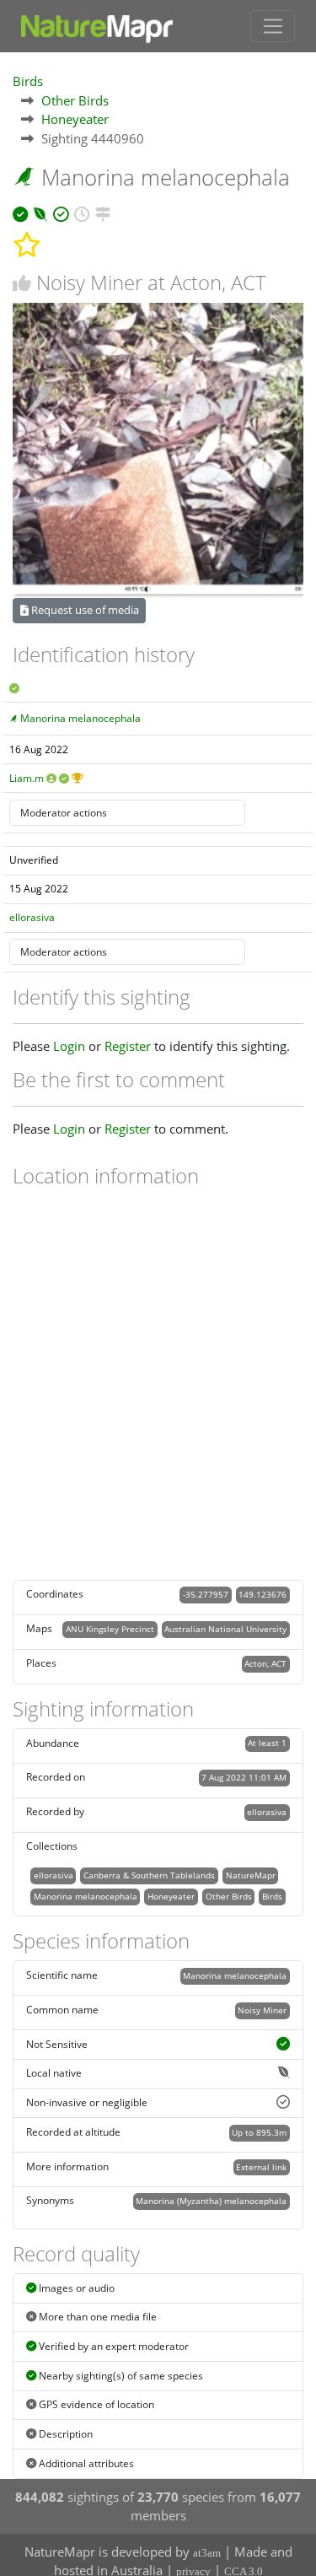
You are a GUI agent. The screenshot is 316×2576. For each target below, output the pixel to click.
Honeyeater (75, 119)
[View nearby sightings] (103, 212)
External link (261, 2167)
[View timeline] (82, 212)
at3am (207, 2553)
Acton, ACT (265, 1663)
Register (128, 1046)
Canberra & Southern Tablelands (149, 1875)
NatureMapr (251, 1875)
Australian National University (225, 1629)
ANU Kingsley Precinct (110, 1629)
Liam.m (27, 778)
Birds (28, 81)
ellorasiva (32, 917)
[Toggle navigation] (273, 26)
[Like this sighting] (22, 283)
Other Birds (75, 100)
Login (69, 1046)
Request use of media (84, 610)
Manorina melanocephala (80, 718)
